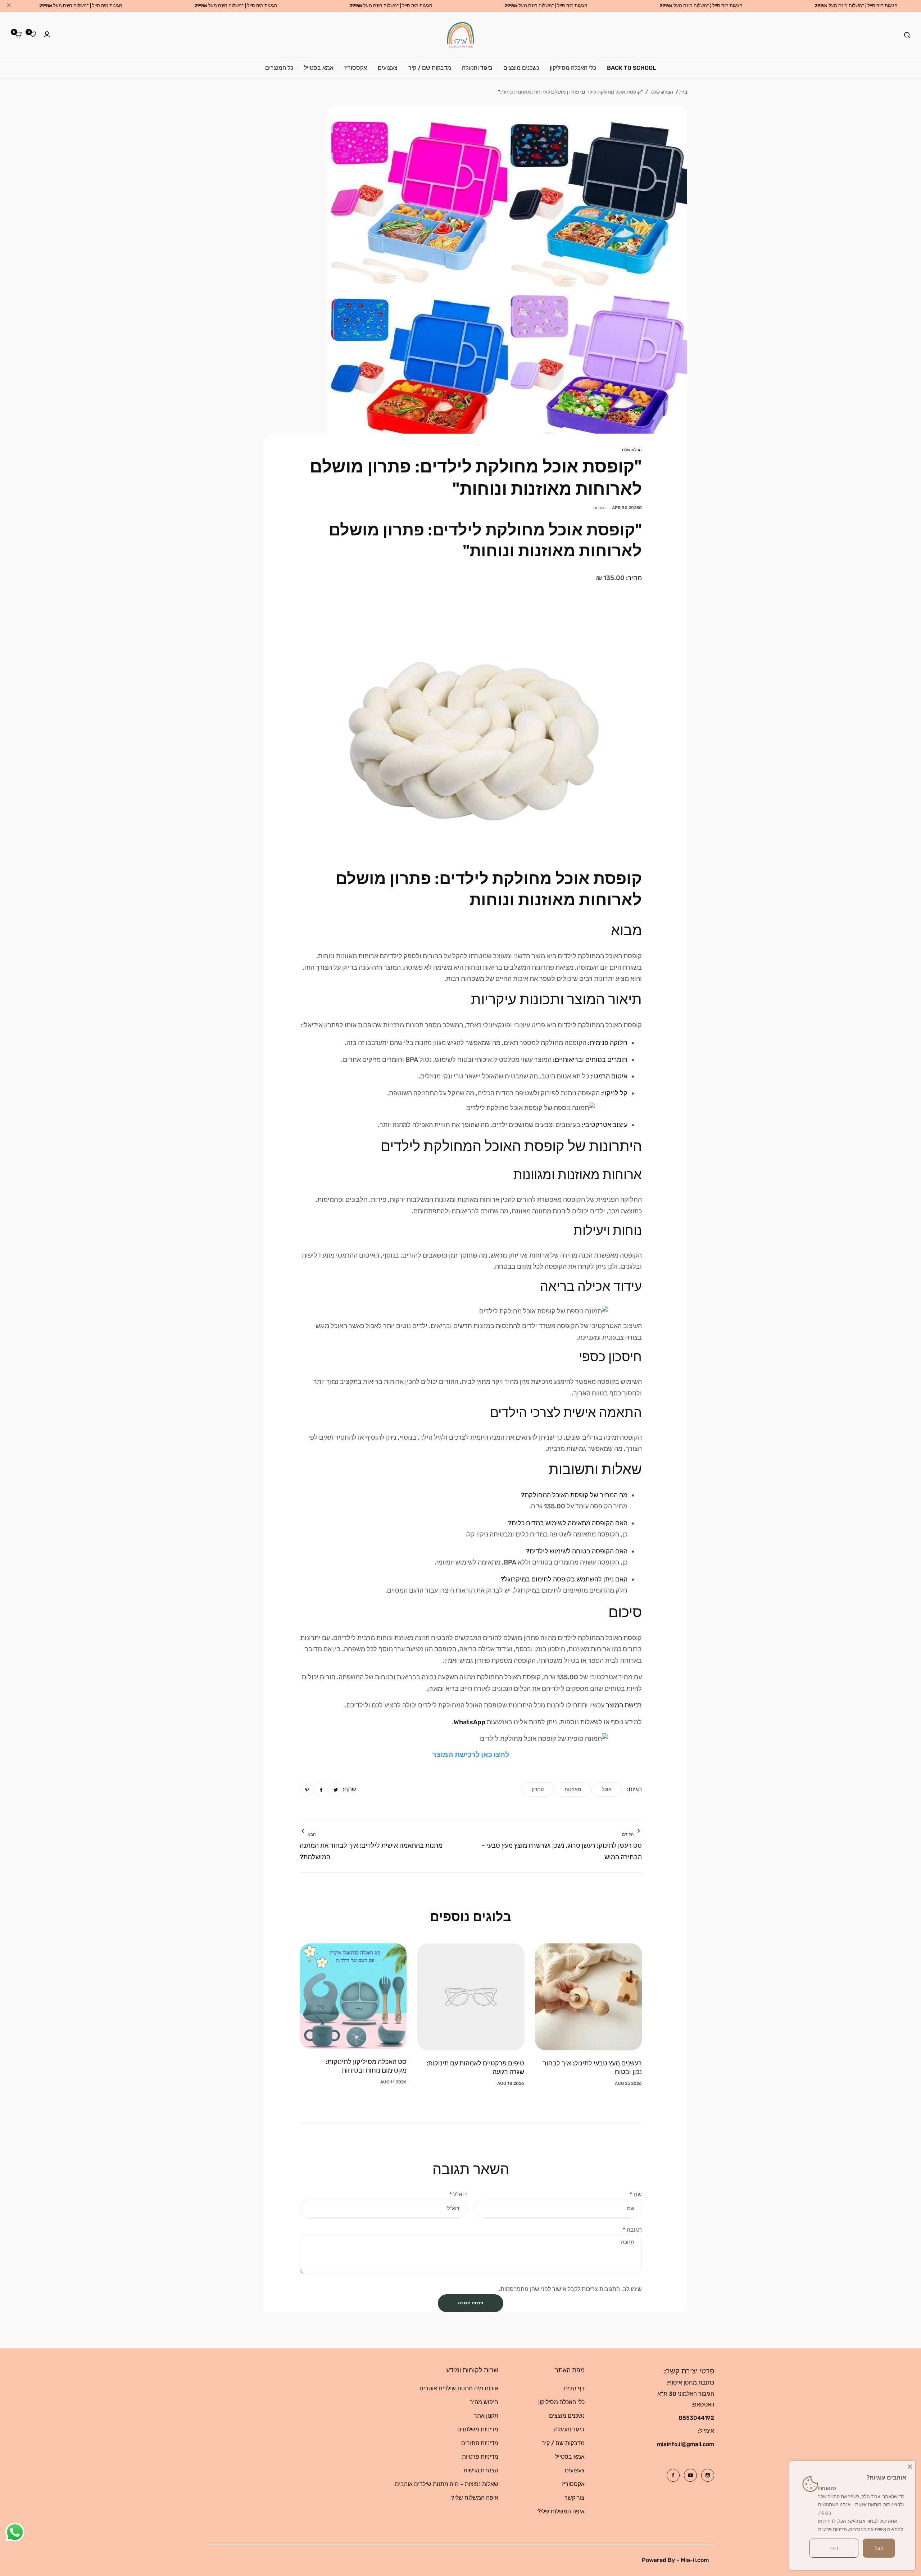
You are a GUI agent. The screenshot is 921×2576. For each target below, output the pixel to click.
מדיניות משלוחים (478, 2429)
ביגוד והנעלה (569, 2429)
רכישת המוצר (624, 1705)
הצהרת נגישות (481, 2470)
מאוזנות (573, 1789)
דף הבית (574, 2388)
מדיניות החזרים (480, 2443)
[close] (9, 6)
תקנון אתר (486, 2416)
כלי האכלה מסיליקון (561, 2402)
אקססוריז (573, 2484)
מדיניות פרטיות (480, 2457)
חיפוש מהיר (484, 2402)
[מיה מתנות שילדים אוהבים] (461, 35)
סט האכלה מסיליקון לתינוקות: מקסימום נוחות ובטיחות (366, 2066)
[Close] (910, 2466)
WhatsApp (469, 1722)
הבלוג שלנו (662, 92)
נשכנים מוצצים (567, 2416)
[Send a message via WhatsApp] (15, 2532)
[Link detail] (708, 2475)
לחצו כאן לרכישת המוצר (471, 1755)
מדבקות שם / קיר (563, 2443)
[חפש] (907, 35)
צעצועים (575, 2470)
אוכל (607, 1789)
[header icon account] (47, 35)
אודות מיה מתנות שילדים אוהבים (459, 2388)
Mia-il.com (695, 2560)
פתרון (538, 1789)
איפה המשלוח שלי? (561, 2511)
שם (636, 2194)
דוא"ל (458, 2194)
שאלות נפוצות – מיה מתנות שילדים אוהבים (447, 2484)
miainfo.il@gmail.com (686, 2444)
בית (683, 92)
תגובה (632, 2230)
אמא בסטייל (570, 2457)
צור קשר (575, 2498)
